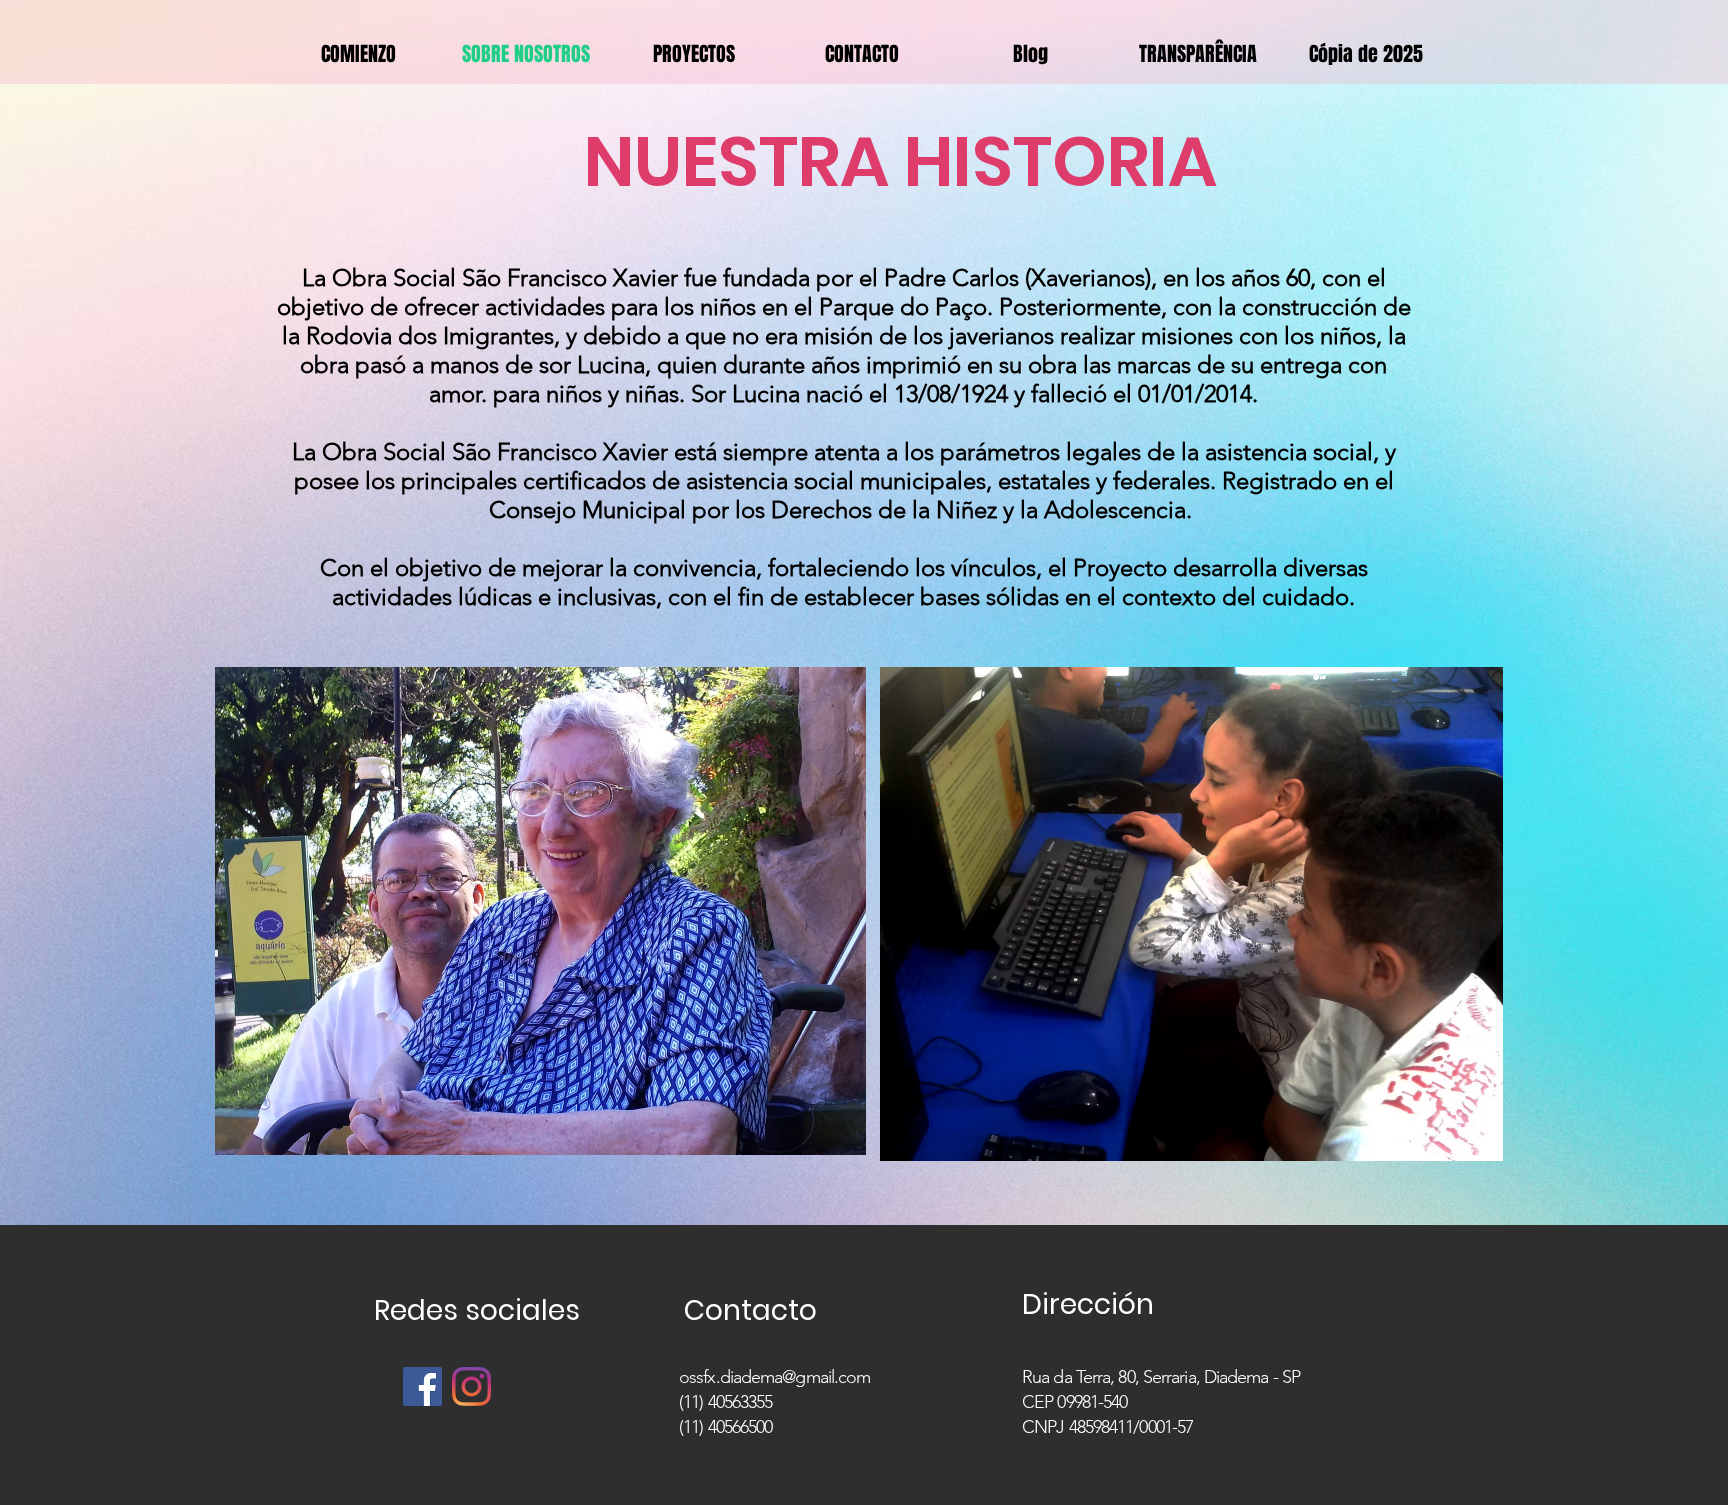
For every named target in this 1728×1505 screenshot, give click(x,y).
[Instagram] (471, 1386)
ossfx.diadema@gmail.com (774, 1377)
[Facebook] (422, 1386)
